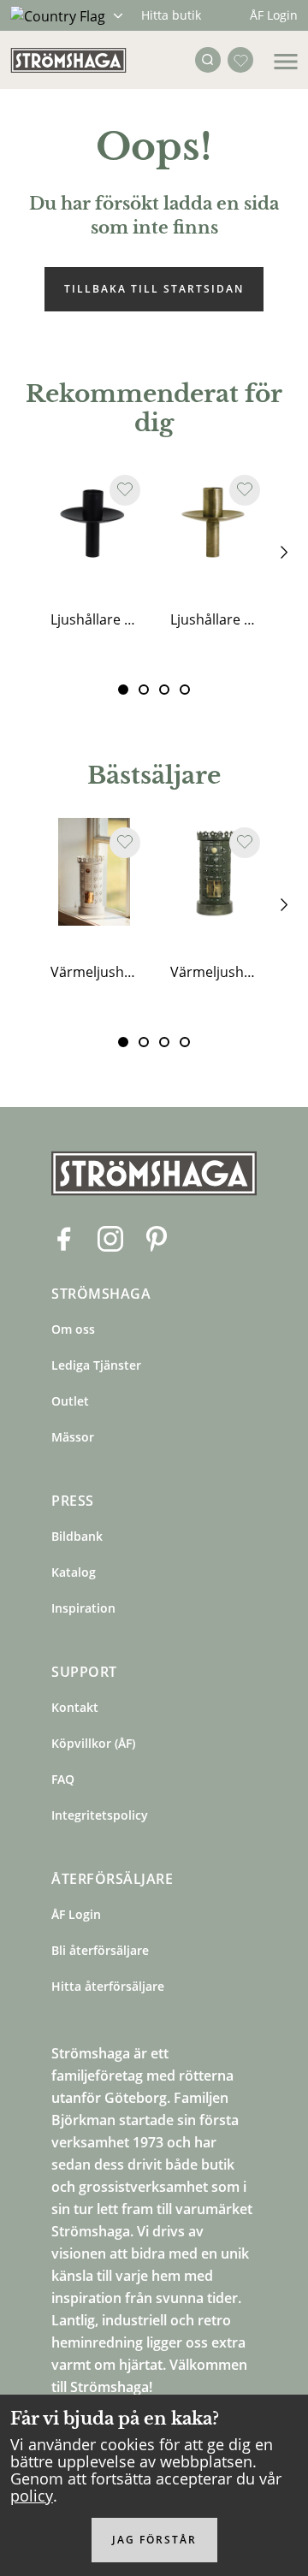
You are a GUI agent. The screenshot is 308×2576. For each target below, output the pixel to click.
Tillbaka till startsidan (154, 289)
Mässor (73, 1437)
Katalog (74, 1572)
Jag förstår (154, 2540)
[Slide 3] (185, 690)
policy (32, 2496)
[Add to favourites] (125, 490)
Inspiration (83, 1608)
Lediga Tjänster (96, 1365)
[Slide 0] (123, 690)
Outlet (70, 1401)
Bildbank (77, 1536)
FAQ (63, 1779)
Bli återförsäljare (100, 1950)
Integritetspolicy (100, 1815)
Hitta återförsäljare (108, 1986)
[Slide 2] (164, 690)
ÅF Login (274, 15)
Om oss (73, 1329)
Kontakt (75, 1707)
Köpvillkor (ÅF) (93, 1743)
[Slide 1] (144, 690)
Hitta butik (171, 15)
